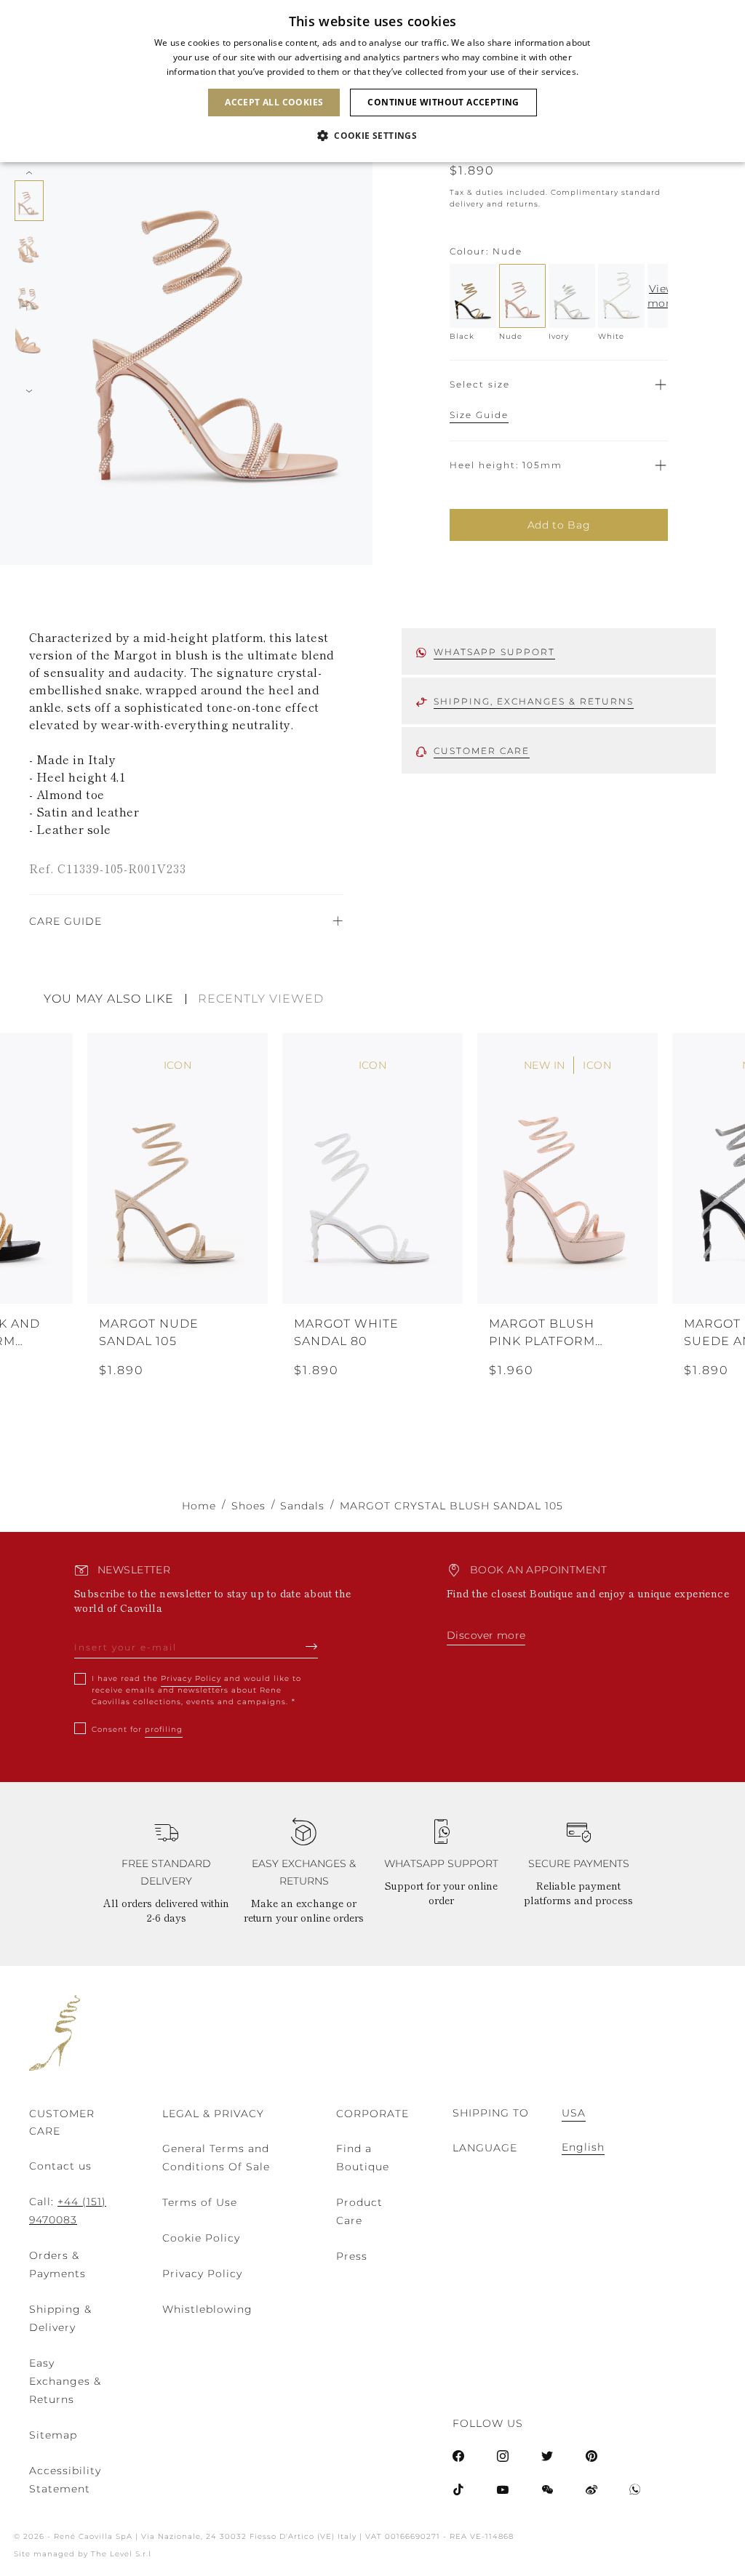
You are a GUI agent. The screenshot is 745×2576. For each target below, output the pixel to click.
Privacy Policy (191, 1678)
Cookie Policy (201, 2238)
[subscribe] (312, 1646)
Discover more (486, 1635)
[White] (621, 296)
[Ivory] (572, 296)
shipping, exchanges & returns (534, 701)
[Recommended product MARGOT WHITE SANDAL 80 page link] (372, 1168)
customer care (482, 751)
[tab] (115, 999)
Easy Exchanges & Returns (65, 2381)
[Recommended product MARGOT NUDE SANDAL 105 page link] (178, 1168)
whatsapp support (494, 652)
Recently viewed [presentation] (261, 999)
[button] (372, 136)
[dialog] (372, 81)
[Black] (473, 296)
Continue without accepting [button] (443, 102)
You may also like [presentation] (109, 999)
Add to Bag (559, 525)
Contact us (60, 2166)
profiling (164, 1729)
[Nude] (522, 296)
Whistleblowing (207, 2309)
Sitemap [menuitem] (53, 2435)
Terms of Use (200, 2202)
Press (352, 2256)
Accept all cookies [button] (274, 102)
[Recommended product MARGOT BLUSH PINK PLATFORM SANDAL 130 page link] (567, 1168)
